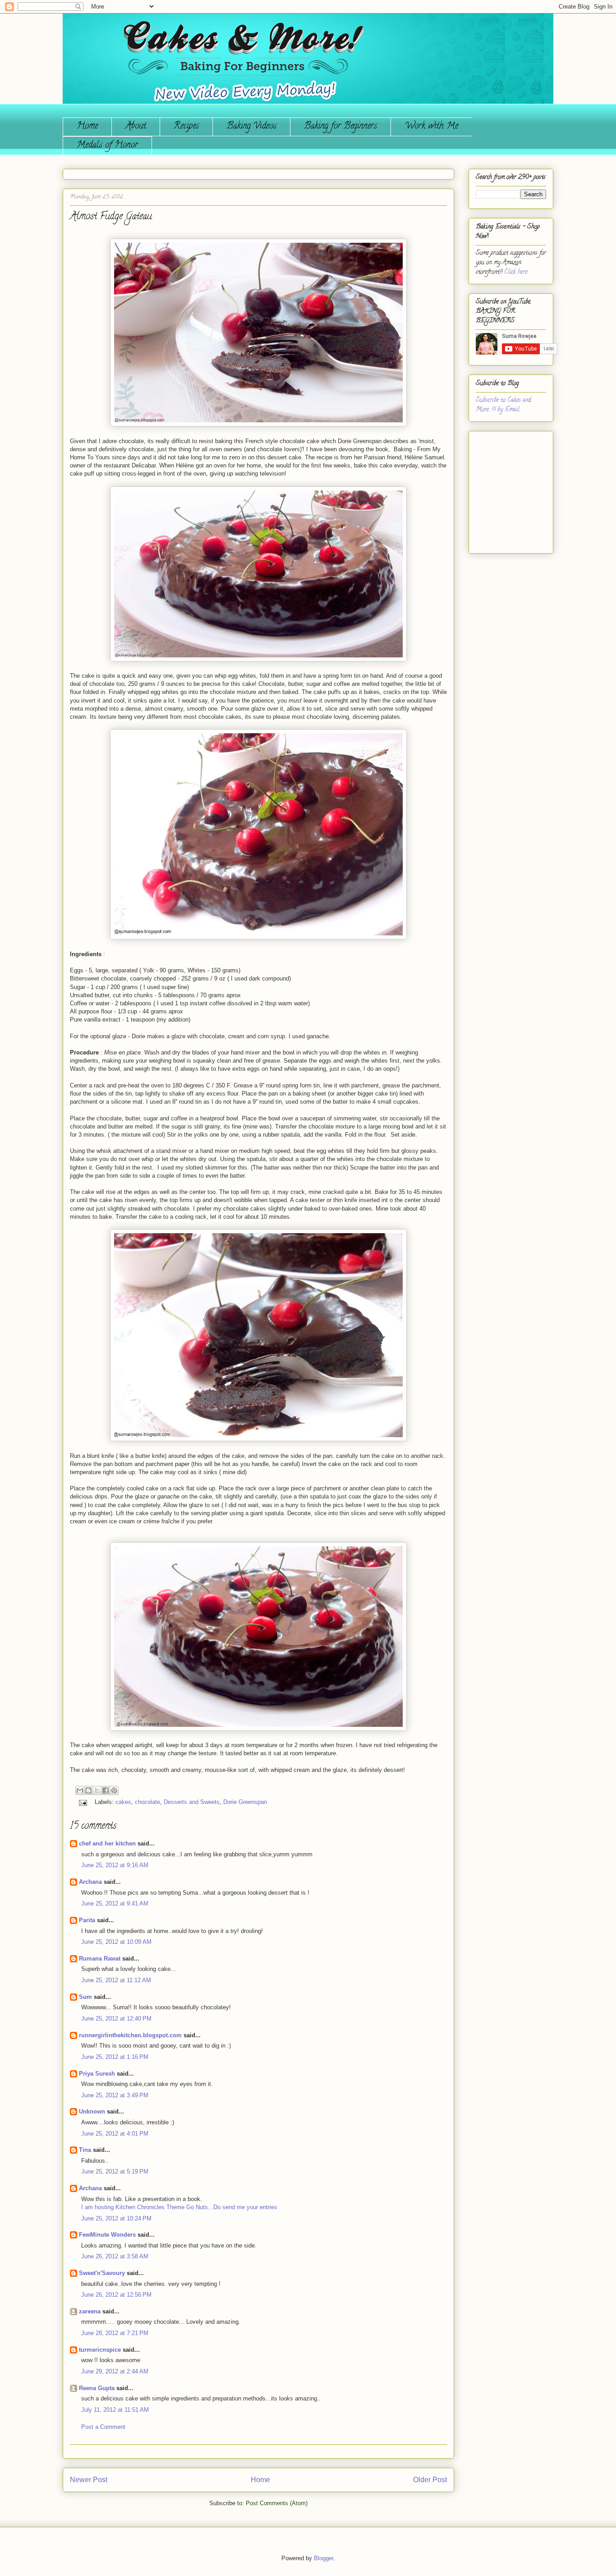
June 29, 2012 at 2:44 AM (115, 2371)
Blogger (324, 2558)
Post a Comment (103, 2427)
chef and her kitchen (107, 1843)
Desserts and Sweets (192, 1802)
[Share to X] (97, 1790)
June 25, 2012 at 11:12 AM (116, 1980)
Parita (87, 1920)
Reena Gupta (97, 2388)
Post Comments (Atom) (277, 2503)
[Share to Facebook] (106, 1790)
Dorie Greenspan (245, 1802)
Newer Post (89, 2480)
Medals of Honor (107, 146)
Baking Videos (251, 127)
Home (87, 127)
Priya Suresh (97, 2074)
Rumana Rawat (100, 1959)
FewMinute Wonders (107, 2235)
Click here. (516, 272)
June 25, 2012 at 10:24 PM (116, 2218)
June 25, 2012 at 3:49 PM (115, 2095)
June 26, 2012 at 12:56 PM (116, 2295)
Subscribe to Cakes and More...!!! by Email (503, 405)
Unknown (92, 2111)
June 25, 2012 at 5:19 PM (115, 2171)
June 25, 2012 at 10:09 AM (116, 1942)
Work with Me (431, 127)
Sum (85, 1997)
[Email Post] (82, 1802)
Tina (85, 2150)
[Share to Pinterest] (114, 1790)
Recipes (186, 127)
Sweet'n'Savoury (102, 2273)
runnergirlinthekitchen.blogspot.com (130, 2035)
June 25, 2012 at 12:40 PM (116, 2019)
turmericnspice (100, 2350)
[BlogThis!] (88, 1790)
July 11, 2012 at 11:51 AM (115, 2410)
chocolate (147, 1802)
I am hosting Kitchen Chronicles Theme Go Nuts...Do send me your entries (179, 2207)
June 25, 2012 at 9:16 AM (115, 1865)
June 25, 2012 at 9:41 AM (115, 1903)
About (136, 127)
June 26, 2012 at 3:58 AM (115, 2256)
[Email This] (80, 1790)
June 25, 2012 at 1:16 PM (115, 2057)
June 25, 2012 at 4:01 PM (115, 2134)
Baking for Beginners (340, 127)
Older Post (430, 2480)
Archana (90, 1882)
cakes (123, 1802)
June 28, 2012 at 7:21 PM (115, 2333)
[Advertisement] (503, 489)
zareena (90, 2311)
